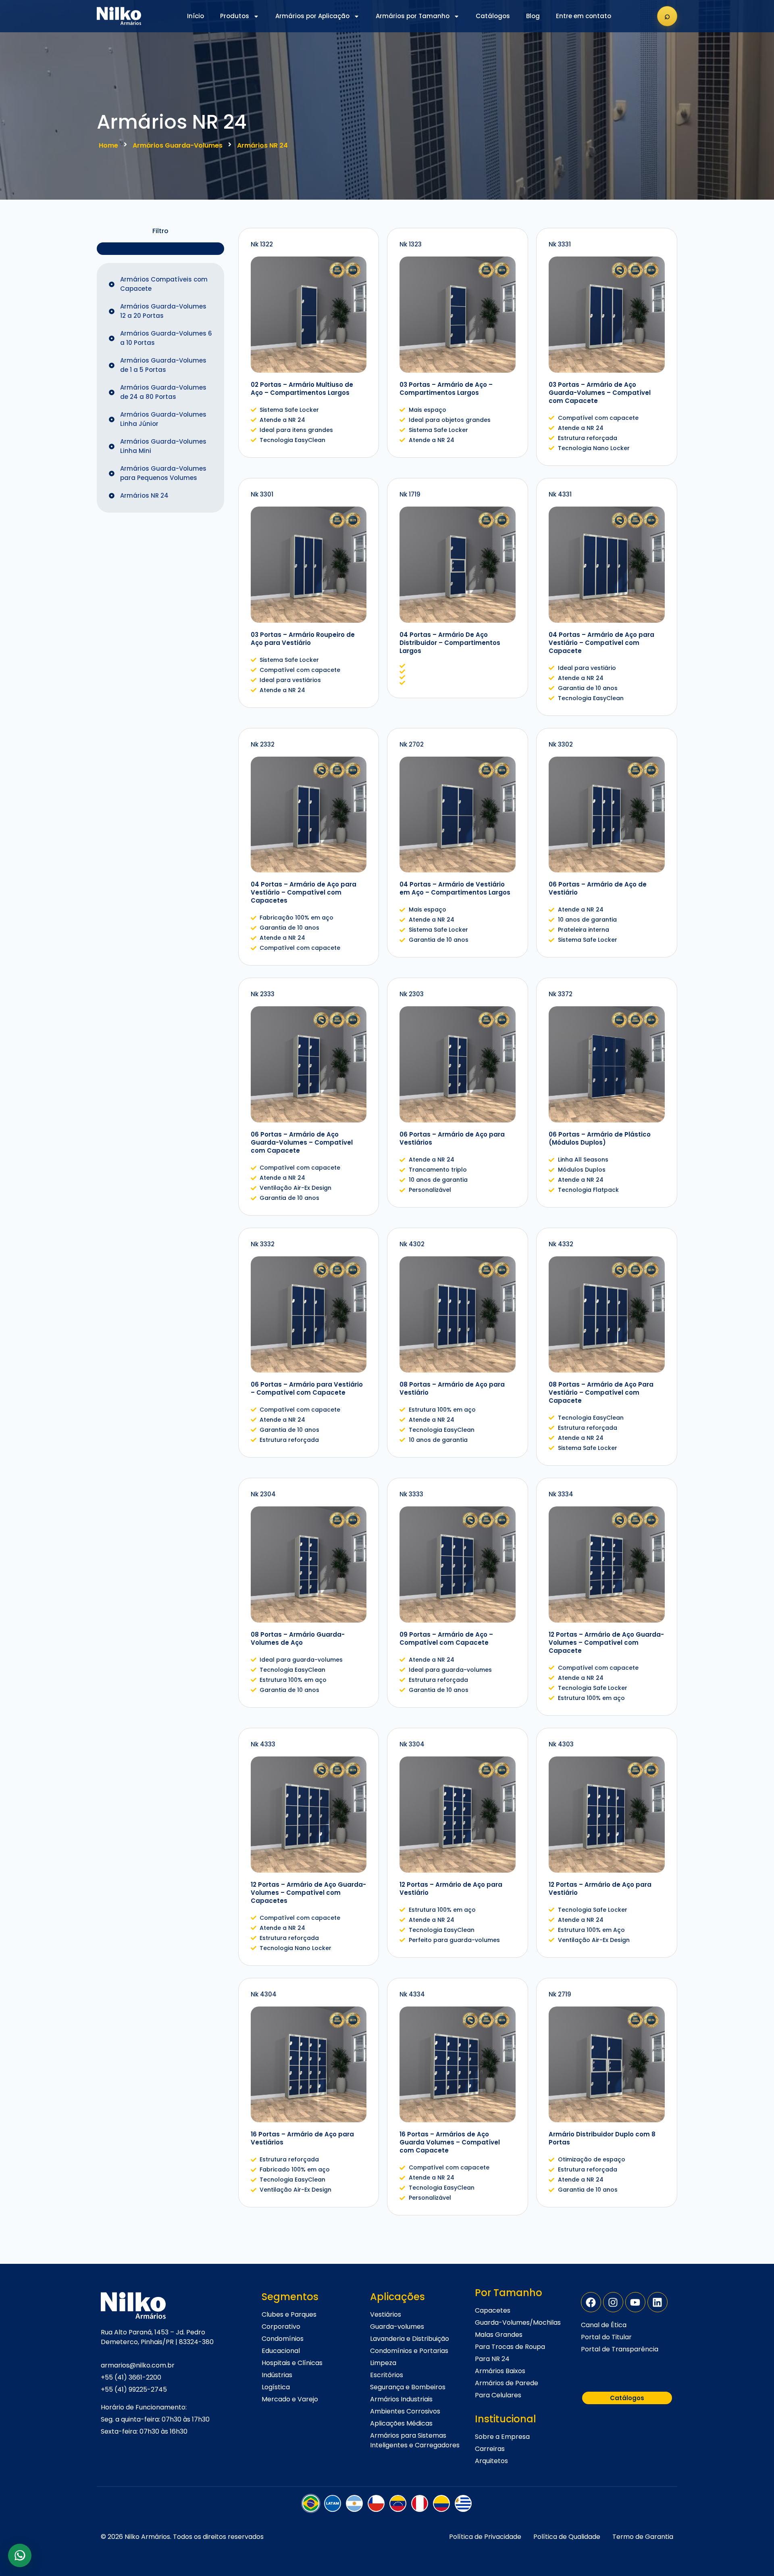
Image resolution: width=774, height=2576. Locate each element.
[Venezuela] (398, 2503)
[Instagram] (613, 2302)
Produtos (235, 16)
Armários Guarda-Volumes (178, 145)
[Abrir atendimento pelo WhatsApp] (20, 2555)
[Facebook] (591, 2302)
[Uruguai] (463, 2503)
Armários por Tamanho (413, 16)
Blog (533, 16)
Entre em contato (584, 16)
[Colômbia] (441, 2503)
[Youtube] (635, 2302)
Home (108, 145)
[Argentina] (354, 2503)
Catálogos (493, 16)
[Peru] (420, 2503)
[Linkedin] (657, 2302)
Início (196, 16)
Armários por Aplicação (312, 16)
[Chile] (376, 2503)
